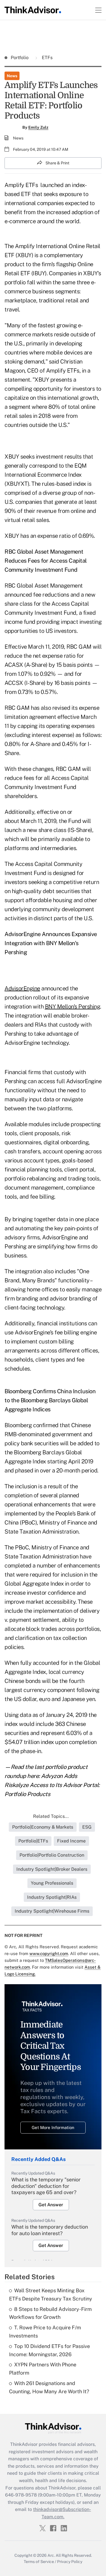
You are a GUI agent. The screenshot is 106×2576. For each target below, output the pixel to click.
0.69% (85, 536)
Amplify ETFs (21, 185)
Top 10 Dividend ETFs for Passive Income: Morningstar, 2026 (49, 2350)
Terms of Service (39, 2562)
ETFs (47, 58)
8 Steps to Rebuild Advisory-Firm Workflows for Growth (50, 2313)
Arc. (51, 2555)
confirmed (46, 1425)
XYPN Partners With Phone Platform (43, 2369)
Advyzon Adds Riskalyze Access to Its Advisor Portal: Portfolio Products (52, 1785)
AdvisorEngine (22, 988)
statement (17, 380)
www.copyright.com (49, 1953)
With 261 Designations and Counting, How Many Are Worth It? (49, 2387)
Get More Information (53, 2127)
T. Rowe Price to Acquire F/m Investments (45, 2332)
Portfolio (20, 58)
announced (18, 595)
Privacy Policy (70, 2562)
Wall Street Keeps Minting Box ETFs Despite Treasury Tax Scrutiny (51, 2295)
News (12, 76)
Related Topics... (51, 1816)
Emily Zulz (38, 127)
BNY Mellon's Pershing (73, 1007)
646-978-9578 (21, 2495)
